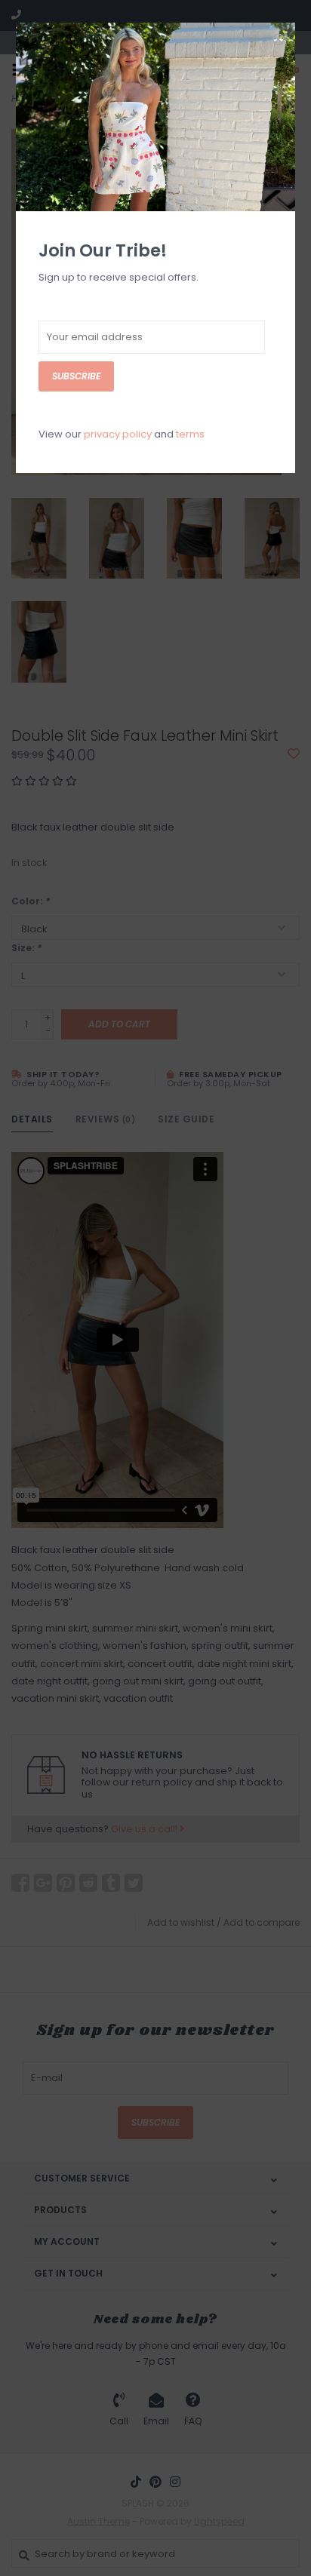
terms (190, 434)
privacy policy (118, 434)
